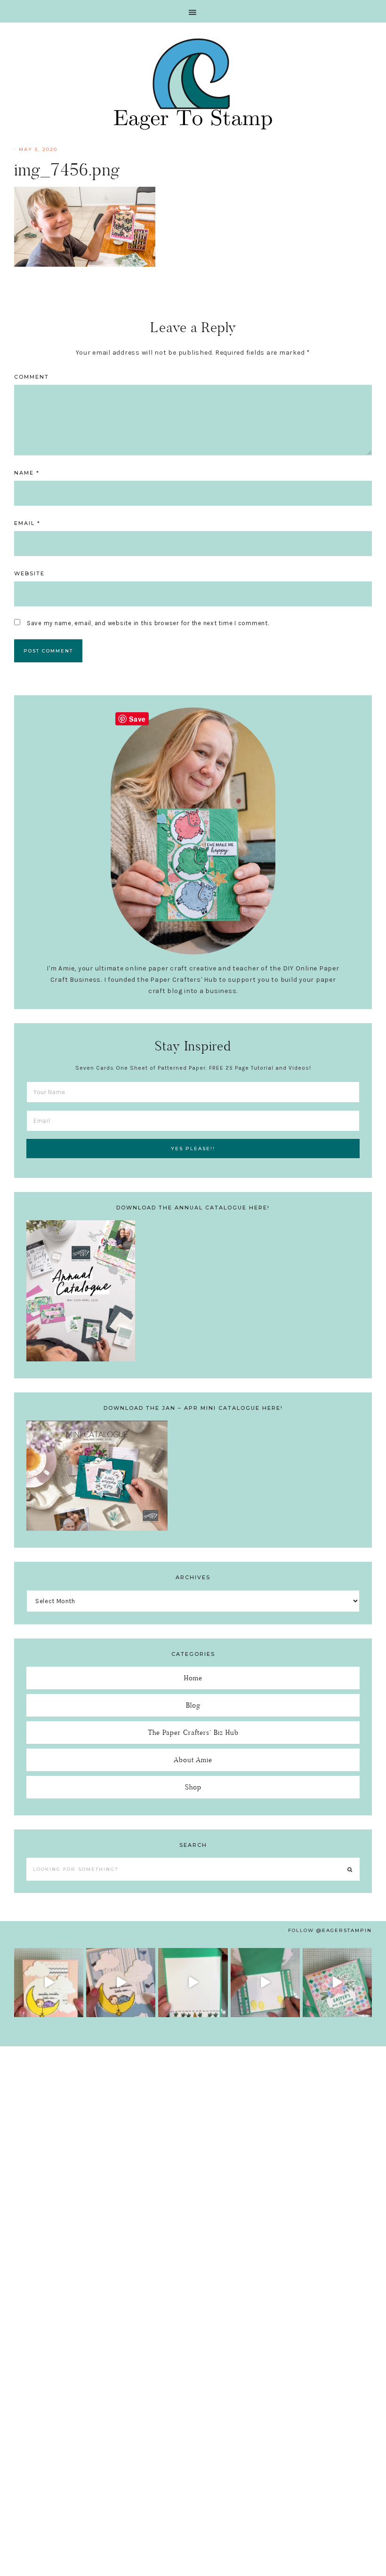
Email (27, 523)
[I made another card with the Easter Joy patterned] (337, 1983)
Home (193, 1678)
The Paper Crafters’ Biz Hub (193, 1732)
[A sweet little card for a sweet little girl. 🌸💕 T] (49, 1983)
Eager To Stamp (193, 84)
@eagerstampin (344, 1930)
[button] (193, 11)
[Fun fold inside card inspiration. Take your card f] (265, 1983)
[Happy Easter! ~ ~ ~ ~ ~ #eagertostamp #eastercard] (193, 1983)
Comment (32, 377)
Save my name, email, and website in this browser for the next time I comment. (148, 623)
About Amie (193, 1760)
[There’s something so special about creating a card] (121, 1983)
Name (27, 473)
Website (29, 573)
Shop (193, 1787)
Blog (193, 1705)
